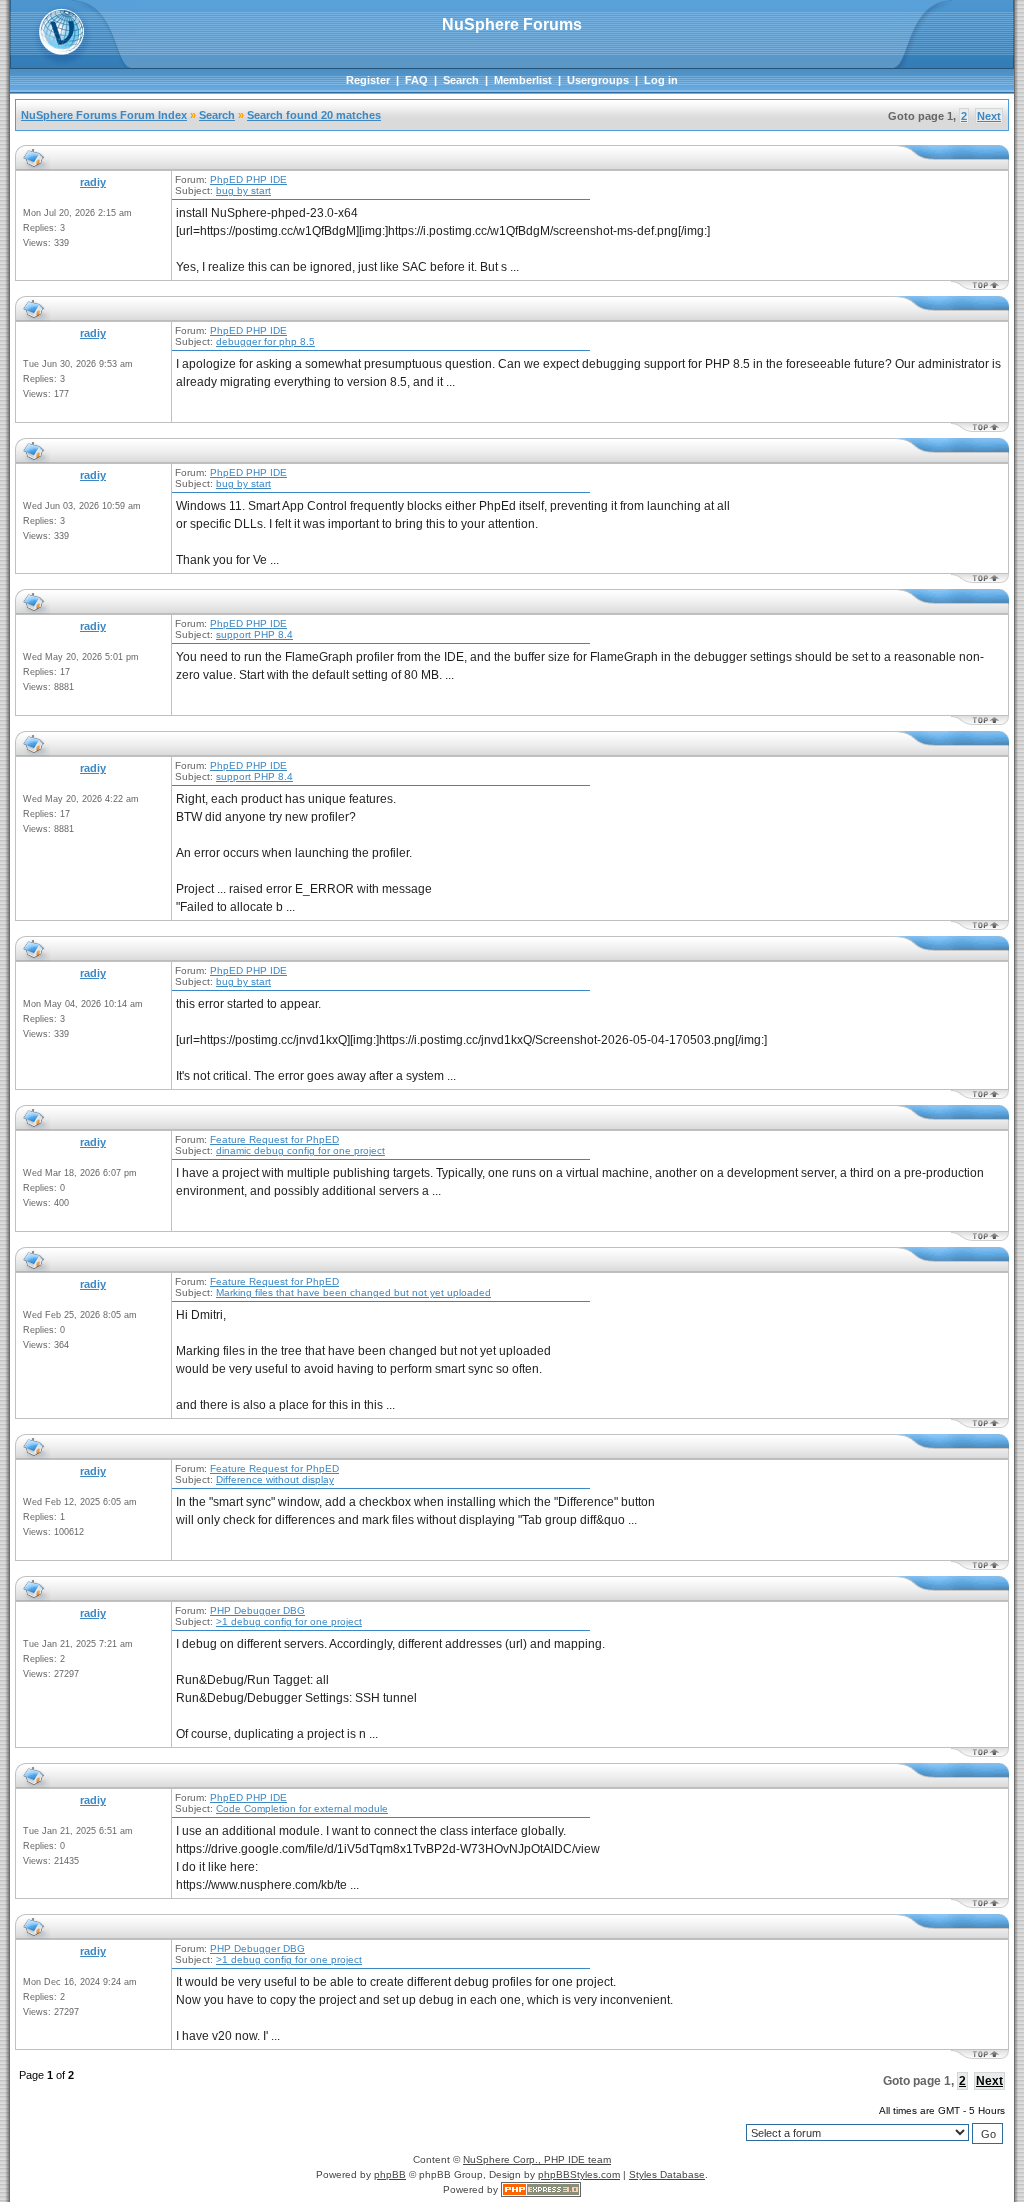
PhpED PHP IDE (248, 179)
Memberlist (523, 80)
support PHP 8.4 (254, 634)
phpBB (390, 2174)
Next (989, 116)
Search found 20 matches (314, 115)
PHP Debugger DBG (257, 1610)
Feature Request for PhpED (274, 1139)
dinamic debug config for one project (300, 1150)
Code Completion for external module (302, 1808)
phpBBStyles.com (579, 2174)
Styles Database (667, 2174)
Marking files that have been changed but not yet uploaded (353, 1292)
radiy (93, 182)
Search (461, 80)
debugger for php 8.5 (265, 341)
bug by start (243, 190)
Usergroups (598, 80)
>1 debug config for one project (289, 1621)
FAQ (416, 80)
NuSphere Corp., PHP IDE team (537, 2159)
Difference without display (275, 1479)
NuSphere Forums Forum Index (104, 115)
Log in (661, 80)
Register (368, 80)
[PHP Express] (541, 2189)
